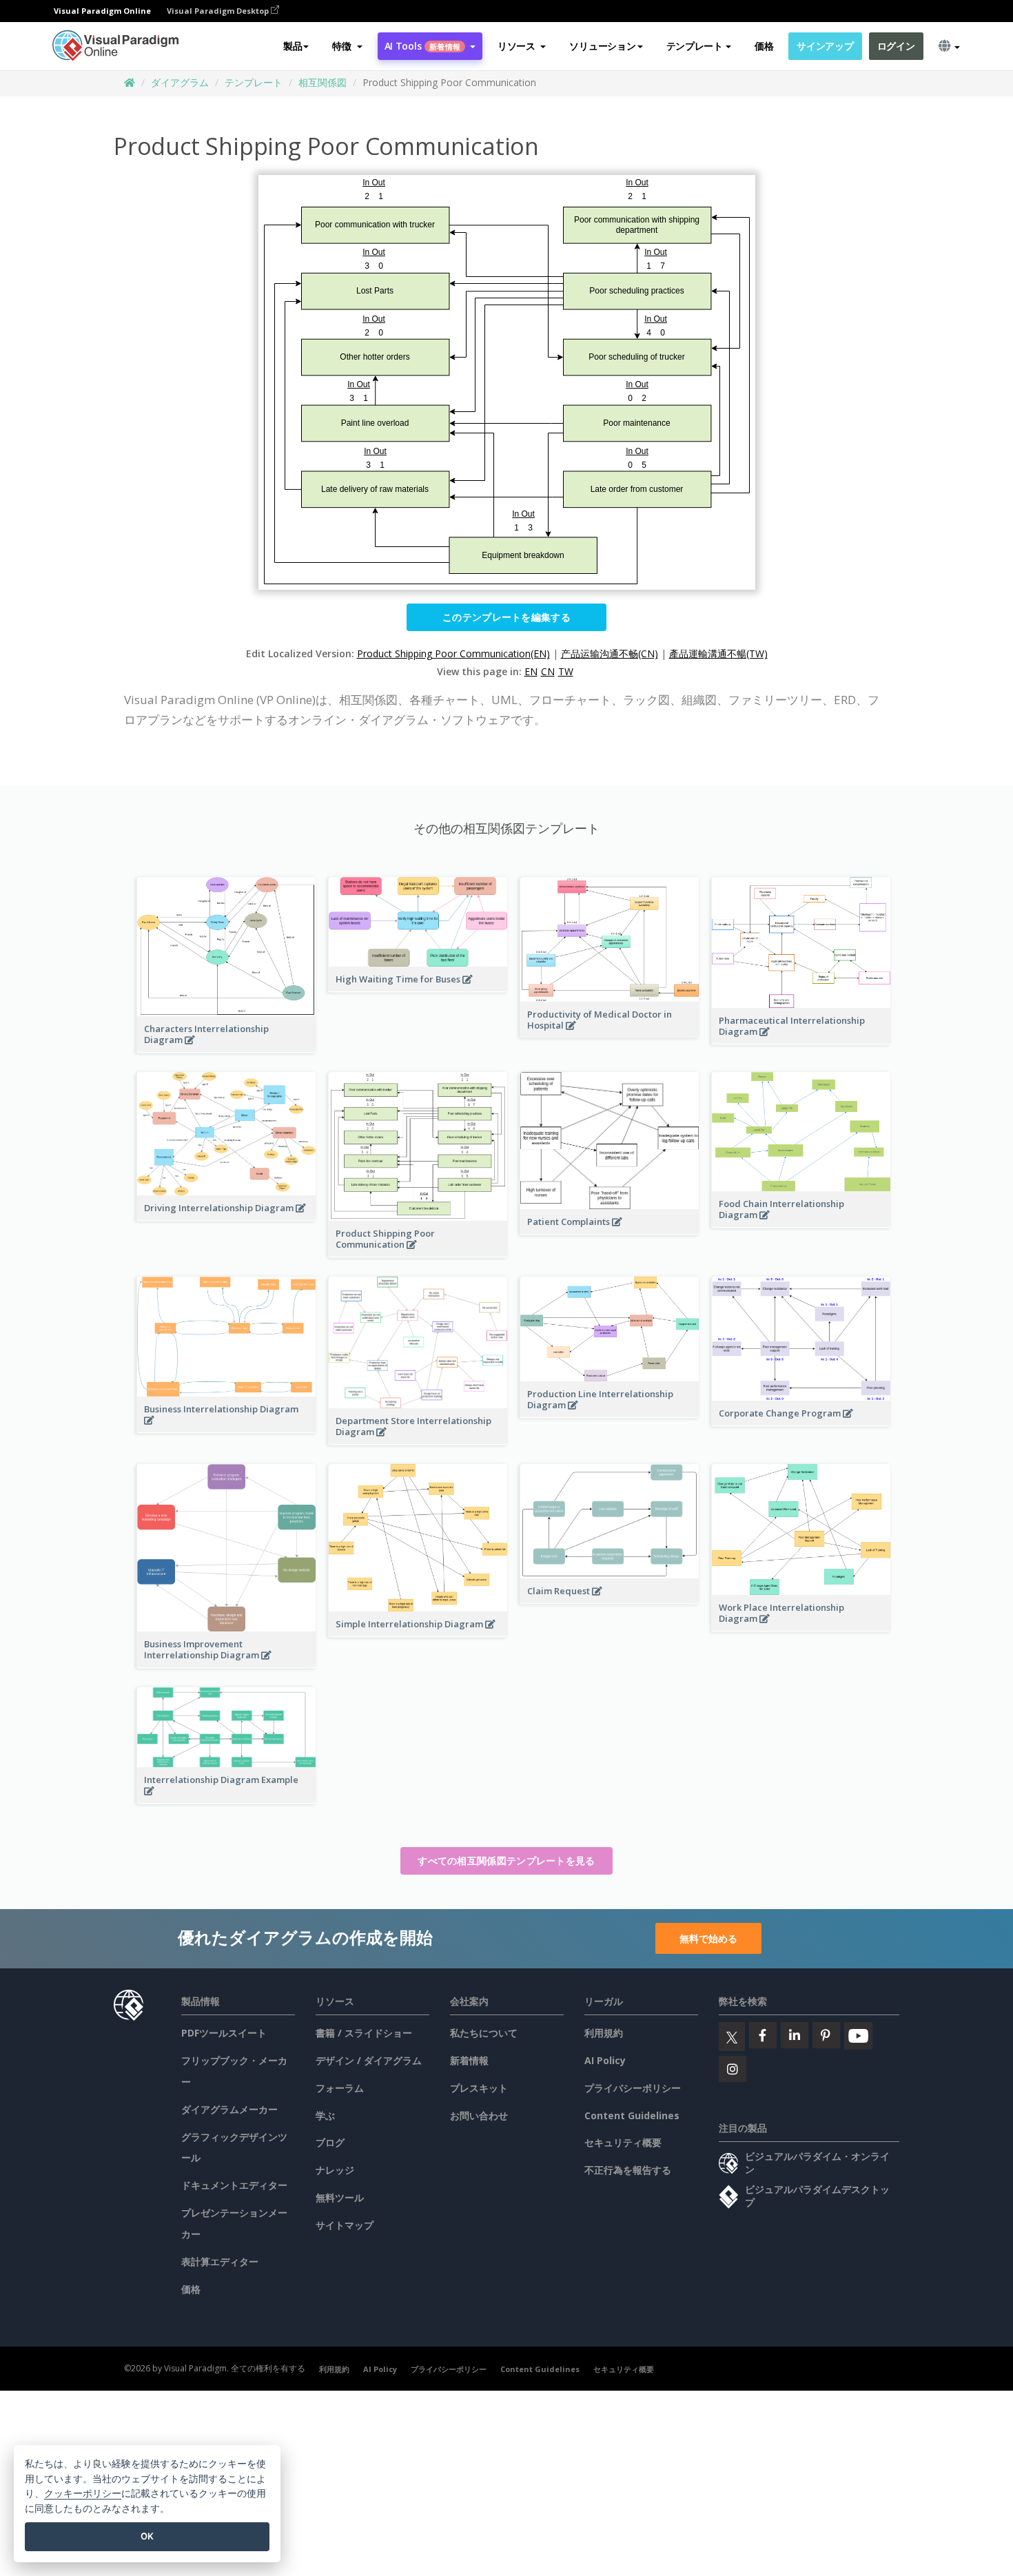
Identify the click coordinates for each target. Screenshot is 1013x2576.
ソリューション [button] (602, 46)
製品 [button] (293, 46)
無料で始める (708, 1938)
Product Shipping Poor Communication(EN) (453, 653)
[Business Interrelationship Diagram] (226, 1428)
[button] (347, 46)
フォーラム (340, 2088)
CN (548, 671)
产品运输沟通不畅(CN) (610, 653)
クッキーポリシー (83, 2493)
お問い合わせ (479, 2115)
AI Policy (605, 2060)
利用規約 (604, 2033)
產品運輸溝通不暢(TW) (718, 653)
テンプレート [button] (695, 46)
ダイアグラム (180, 82)
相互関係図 (323, 82)
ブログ (330, 2142)
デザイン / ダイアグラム (369, 2060)
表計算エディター (220, 2261)
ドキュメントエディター (234, 2185)
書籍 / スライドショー (364, 2033)
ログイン (896, 46)
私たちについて (484, 2033)
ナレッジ (335, 2170)
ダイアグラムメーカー (229, 2109)
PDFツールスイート (224, 2033)
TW (566, 671)
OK (147, 2536)
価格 (764, 46)
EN (531, 671)
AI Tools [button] (422, 46)
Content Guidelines (632, 2115)
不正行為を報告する (628, 2170)
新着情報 (469, 2060)
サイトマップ (345, 2225)
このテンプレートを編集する (506, 617)
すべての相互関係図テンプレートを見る (506, 1861)
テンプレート (254, 82)
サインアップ (825, 46)
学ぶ (325, 2115)
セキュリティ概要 (623, 2142)
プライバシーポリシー (633, 2088)
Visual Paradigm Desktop (219, 11)
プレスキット (479, 2088)
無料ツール (340, 2197)
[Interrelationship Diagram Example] (226, 1798)
